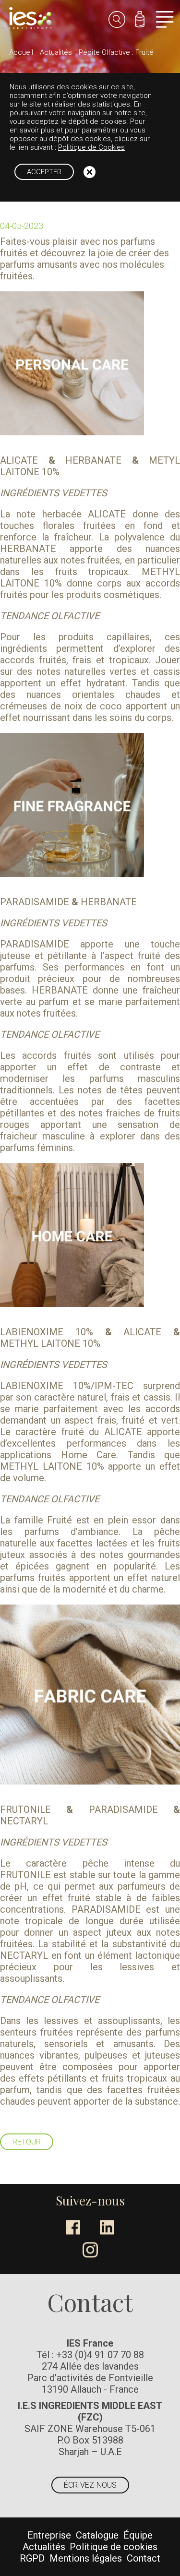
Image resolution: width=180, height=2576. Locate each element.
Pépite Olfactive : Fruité (116, 52)
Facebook (73, 2227)
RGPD (32, 2558)
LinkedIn (107, 2227)
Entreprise (49, 2535)
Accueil (21, 52)
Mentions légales (86, 2558)
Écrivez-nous (90, 2485)
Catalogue (97, 2535)
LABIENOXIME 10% (47, 1332)
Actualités (56, 52)
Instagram (90, 2250)
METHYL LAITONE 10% (50, 1343)
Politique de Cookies (91, 147)
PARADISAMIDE (35, 902)
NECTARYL (24, 1821)
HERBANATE (93, 460)
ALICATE (19, 460)
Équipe (138, 2535)
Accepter (44, 172)
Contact (144, 2558)
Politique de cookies (114, 2547)
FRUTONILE (25, 1809)
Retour (27, 2142)
